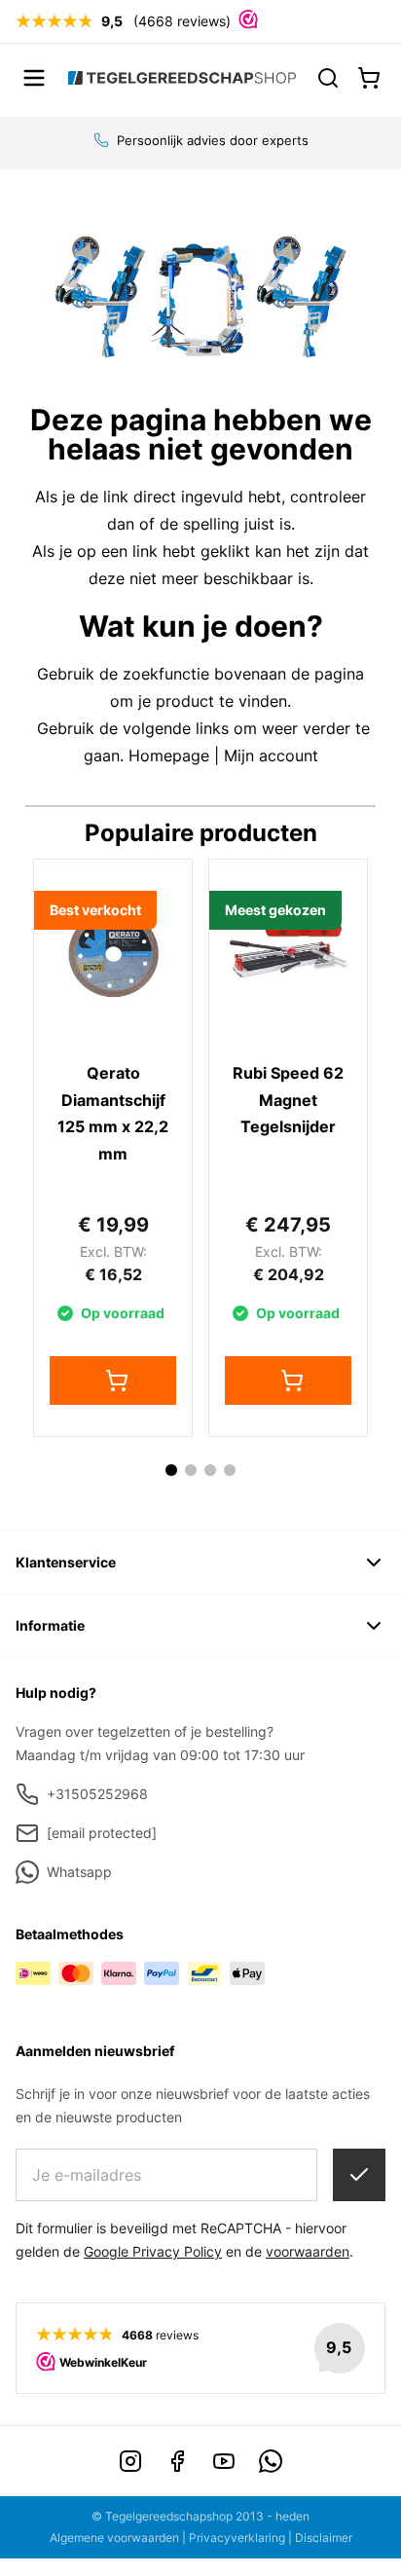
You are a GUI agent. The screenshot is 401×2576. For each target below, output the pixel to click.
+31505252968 (97, 1794)
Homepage (169, 755)
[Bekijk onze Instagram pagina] (130, 2461)
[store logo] (182, 78)
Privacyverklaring (237, 2538)
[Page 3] (210, 1470)
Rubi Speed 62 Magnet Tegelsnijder (288, 1100)
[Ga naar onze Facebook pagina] (177, 2461)
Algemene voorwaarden (114, 2538)
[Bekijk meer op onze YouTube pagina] (224, 2461)
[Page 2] (191, 1470)
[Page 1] (171, 1470)
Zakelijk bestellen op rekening (213, 140)
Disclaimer (324, 2538)
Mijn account (271, 755)
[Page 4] (230, 1470)
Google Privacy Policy (153, 2251)
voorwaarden (308, 2251)
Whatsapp (79, 1872)
